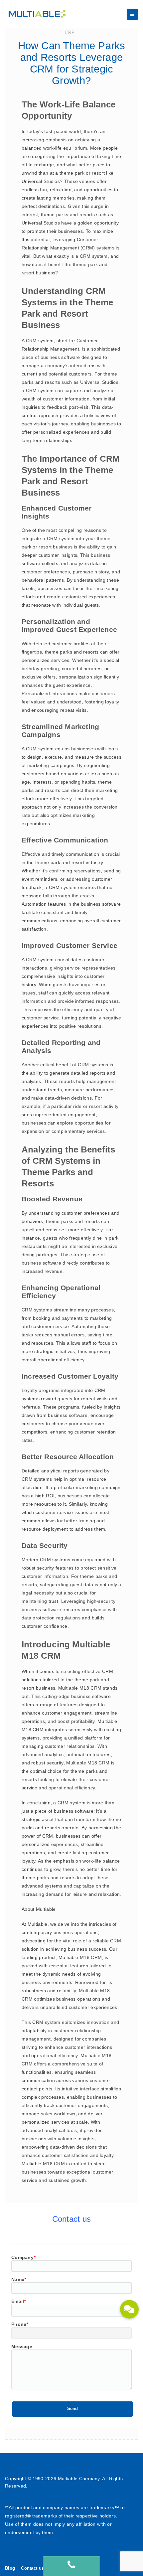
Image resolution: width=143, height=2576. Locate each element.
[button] (129, 2309)
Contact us (32, 2568)
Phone (20, 2324)
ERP (70, 32)
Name (19, 2279)
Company (23, 2257)
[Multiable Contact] (71, 2566)
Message (22, 2347)
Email (19, 2301)
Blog (10, 2568)
